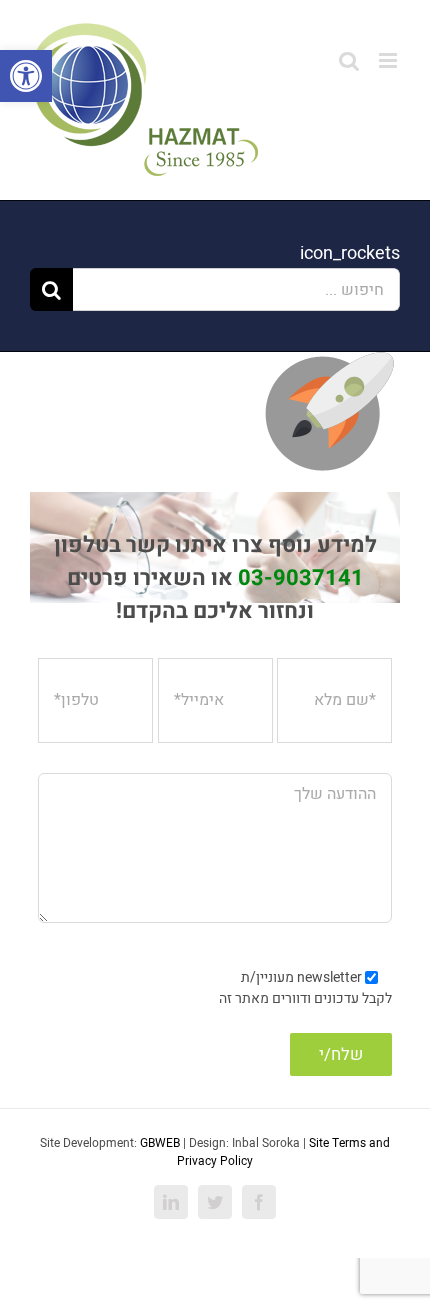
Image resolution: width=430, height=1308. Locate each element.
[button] (26, 76)
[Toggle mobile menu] (389, 60)
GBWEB (160, 1143)
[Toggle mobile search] (349, 60)
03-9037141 (301, 578)
